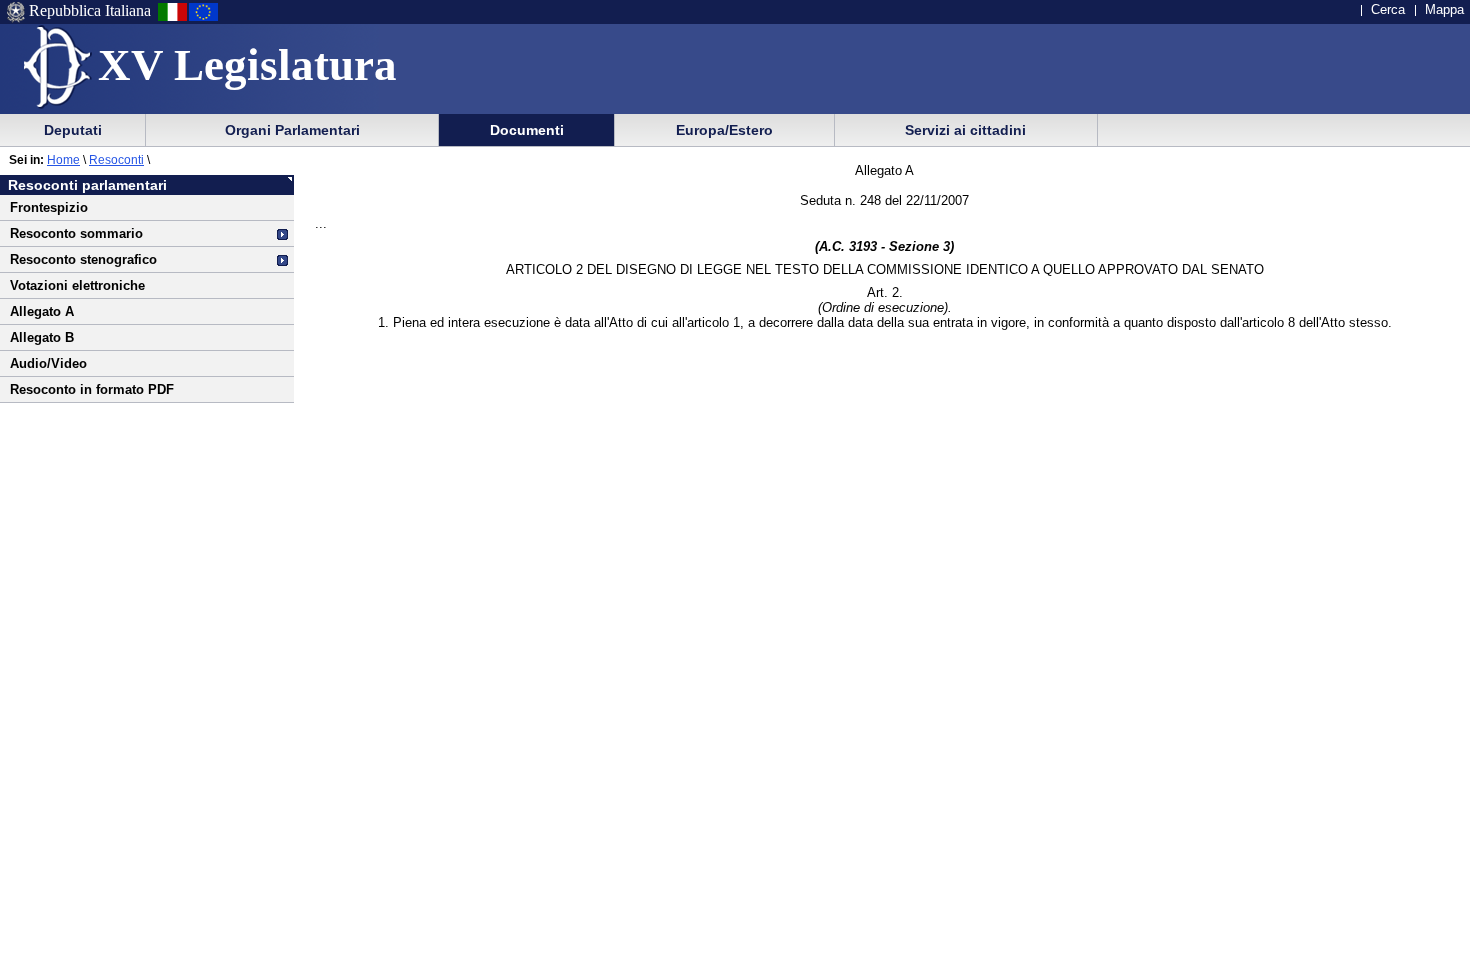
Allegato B (42, 337)
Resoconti (116, 160)
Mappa (1444, 9)
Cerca (1388, 9)
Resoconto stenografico (83, 259)
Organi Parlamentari (292, 130)
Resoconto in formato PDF (92, 389)
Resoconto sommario (76, 233)
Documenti (527, 130)
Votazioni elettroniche (77, 285)
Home (63, 160)
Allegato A (42, 311)
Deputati (73, 130)
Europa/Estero (724, 130)
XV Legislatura (247, 65)
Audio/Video (48, 363)
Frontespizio (49, 207)
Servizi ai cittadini (965, 130)
